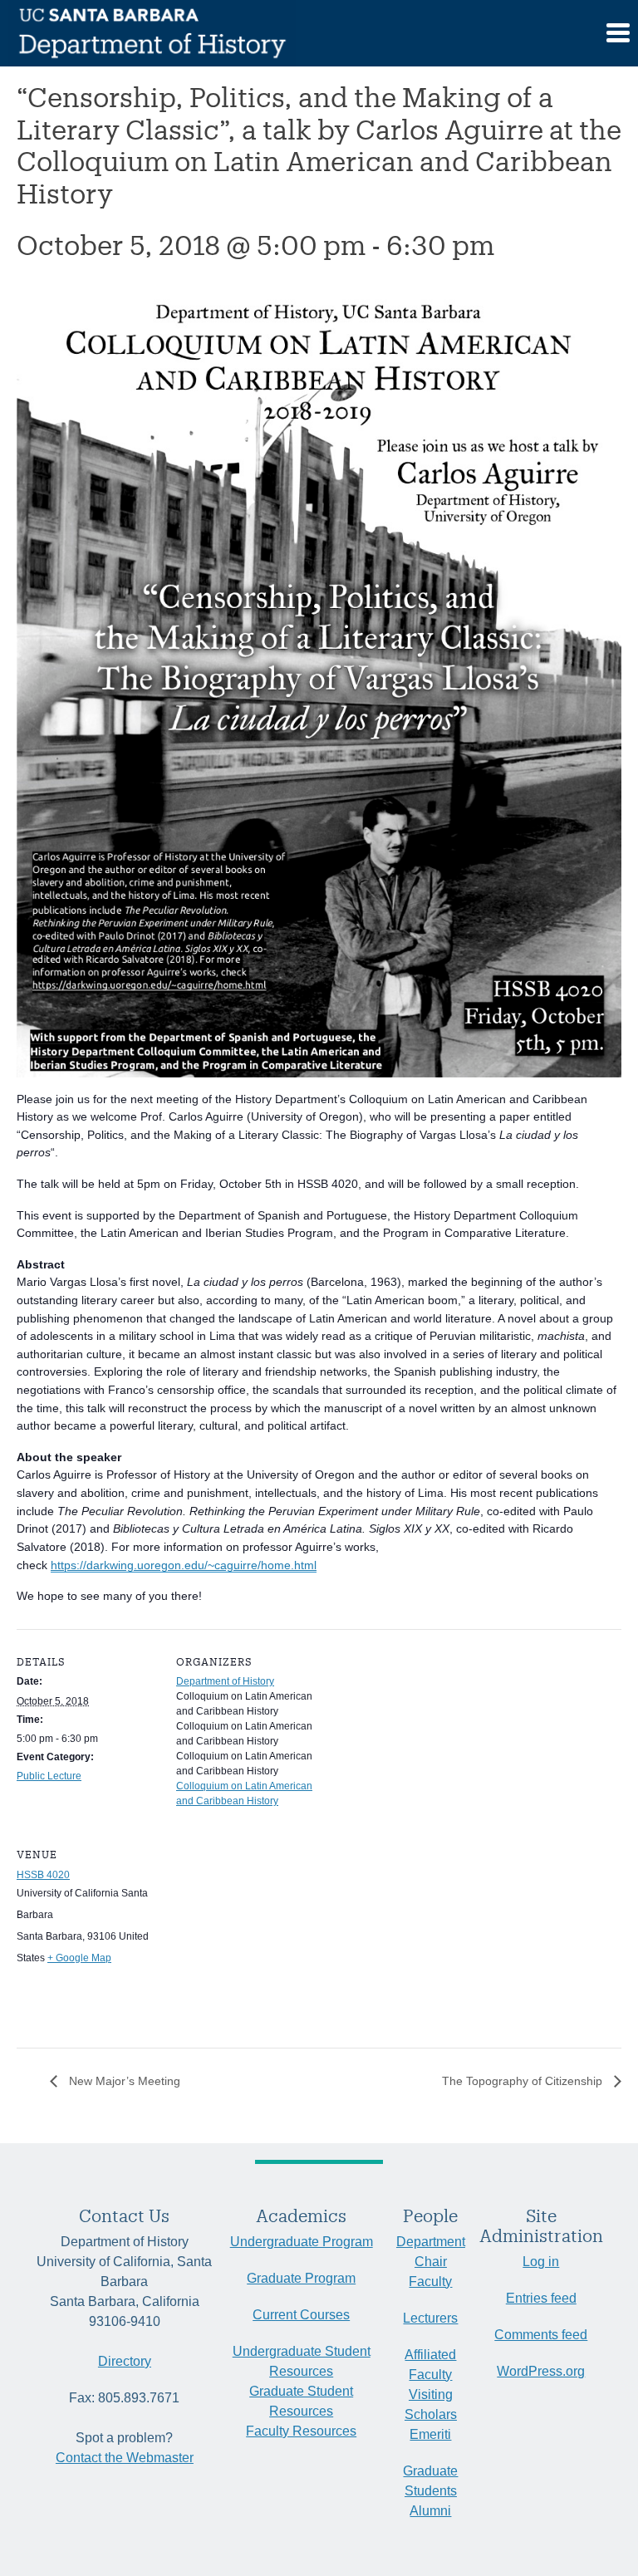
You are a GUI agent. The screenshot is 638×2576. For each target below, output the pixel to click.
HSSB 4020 (43, 1875)
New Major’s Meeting (123, 2081)
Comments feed (541, 2335)
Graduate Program (301, 2278)
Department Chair (431, 2252)
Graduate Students (430, 2481)
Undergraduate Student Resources (302, 2361)
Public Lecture (49, 1776)
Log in (541, 2262)
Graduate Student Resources (301, 2401)
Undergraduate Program (302, 2242)
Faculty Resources (301, 2431)
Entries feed (541, 2298)
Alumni (430, 2511)
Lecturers (430, 2318)
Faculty (430, 2282)
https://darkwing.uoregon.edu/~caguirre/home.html (184, 1565)
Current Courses (301, 2315)
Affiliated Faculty (430, 2365)
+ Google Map (79, 1958)
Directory (125, 2361)
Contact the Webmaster (125, 2458)
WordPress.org (541, 2371)
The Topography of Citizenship (524, 2081)
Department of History (225, 1681)
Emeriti (430, 2434)
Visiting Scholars (431, 2404)
